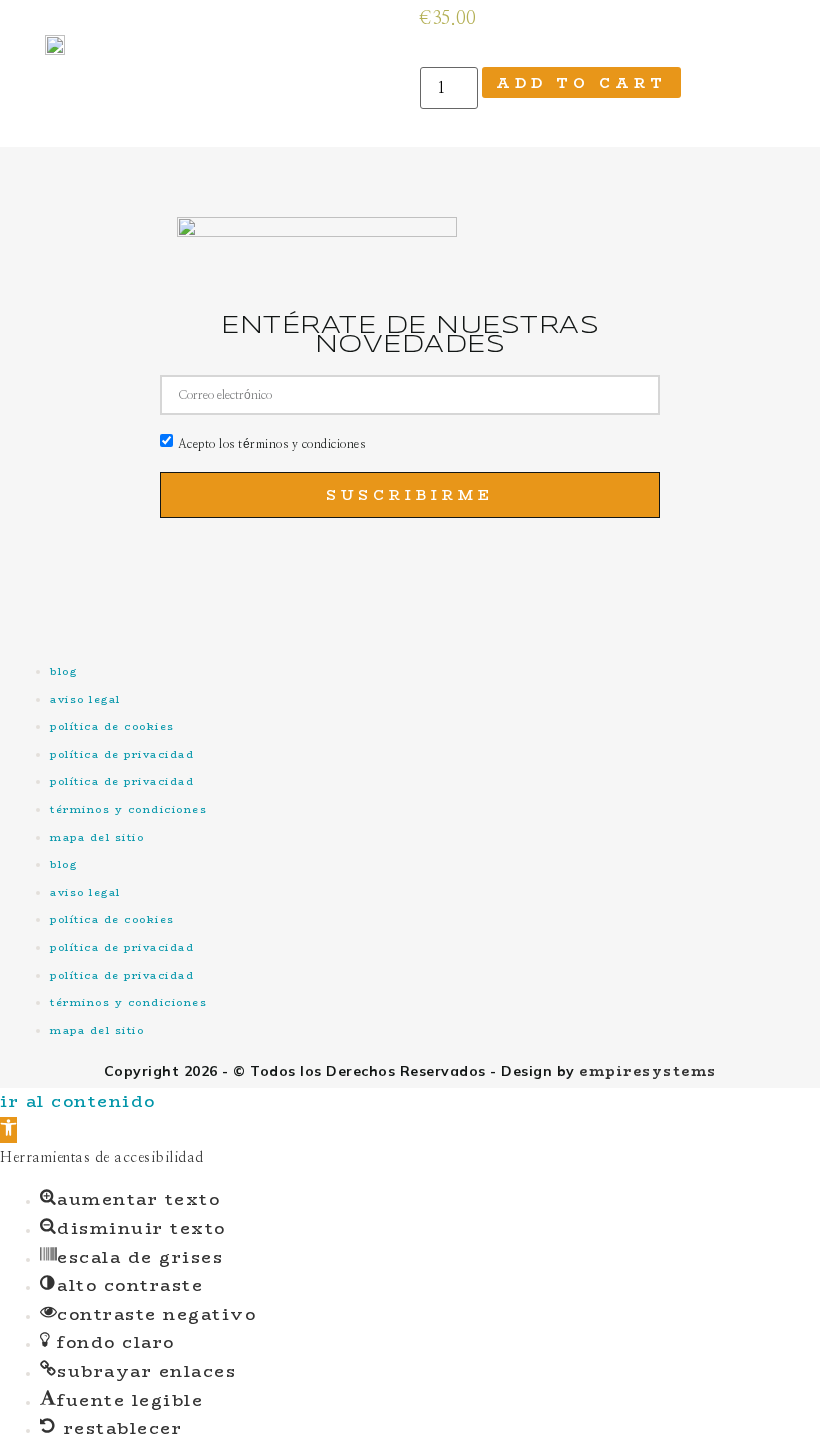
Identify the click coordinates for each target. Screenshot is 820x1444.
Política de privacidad (122, 754)
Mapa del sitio (97, 837)
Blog (63, 671)
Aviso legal (85, 699)
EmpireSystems (648, 1071)
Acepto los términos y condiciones (272, 444)
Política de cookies (112, 726)
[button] (8, 1130)
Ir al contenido (78, 1101)
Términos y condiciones (128, 809)
